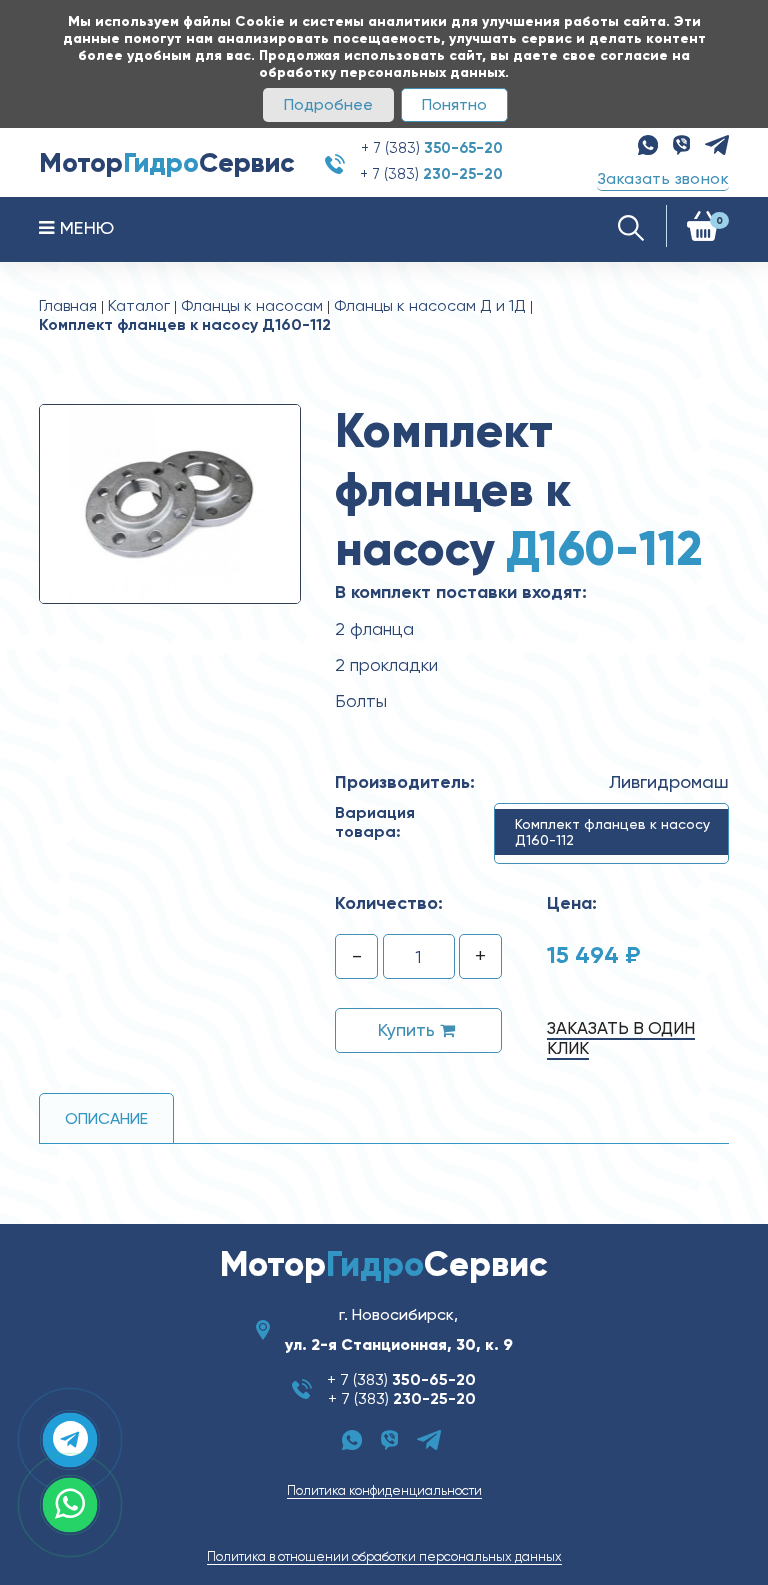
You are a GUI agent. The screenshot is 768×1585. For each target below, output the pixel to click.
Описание (106, 1118)
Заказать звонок (663, 178)
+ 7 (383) (432, 148)
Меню (84, 227)
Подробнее (328, 104)
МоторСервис (167, 162)
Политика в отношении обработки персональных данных (384, 1556)
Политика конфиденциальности (384, 1490)
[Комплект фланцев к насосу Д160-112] (170, 503)
